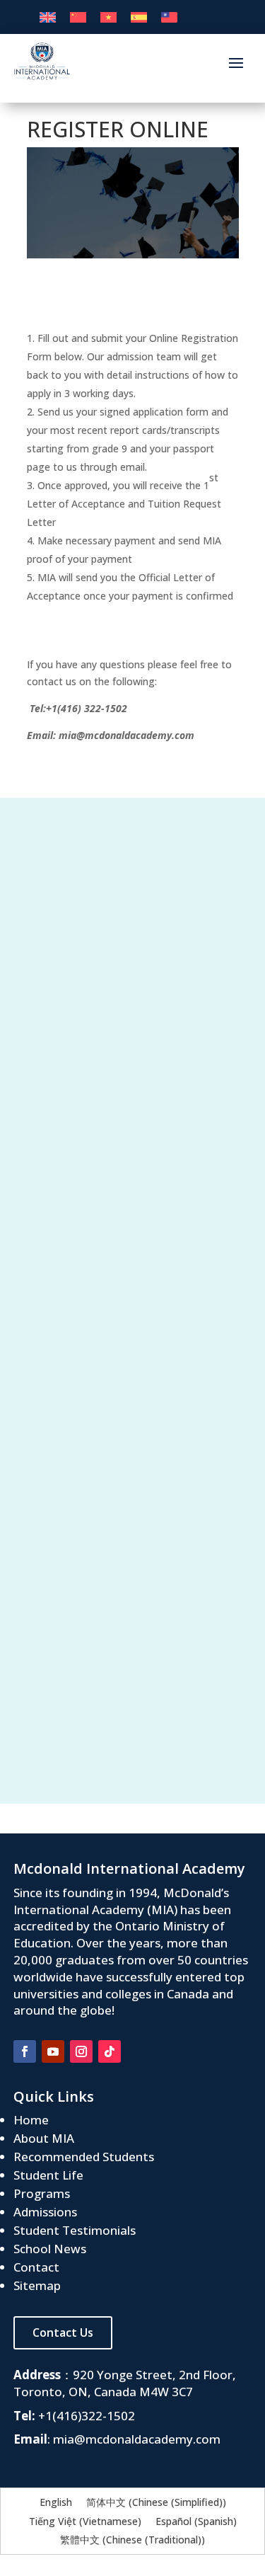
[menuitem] (48, 17)
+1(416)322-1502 (87, 2416)
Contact (36, 2267)
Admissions (45, 2212)
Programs (42, 2193)
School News (50, 2249)
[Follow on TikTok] (110, 2051)
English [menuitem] (56, 2503)
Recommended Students (84, 2157)
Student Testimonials (75, 2230)
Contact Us (63, 2332)
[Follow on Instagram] (81, 2051)
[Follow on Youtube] (53, 2051)
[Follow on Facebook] (25, 2051)
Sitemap (37, 2285)
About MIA (44, 2138)
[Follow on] (138, 2051)
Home (31, 2120)
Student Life (48, 2175)
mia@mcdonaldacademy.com (137, 2439)
